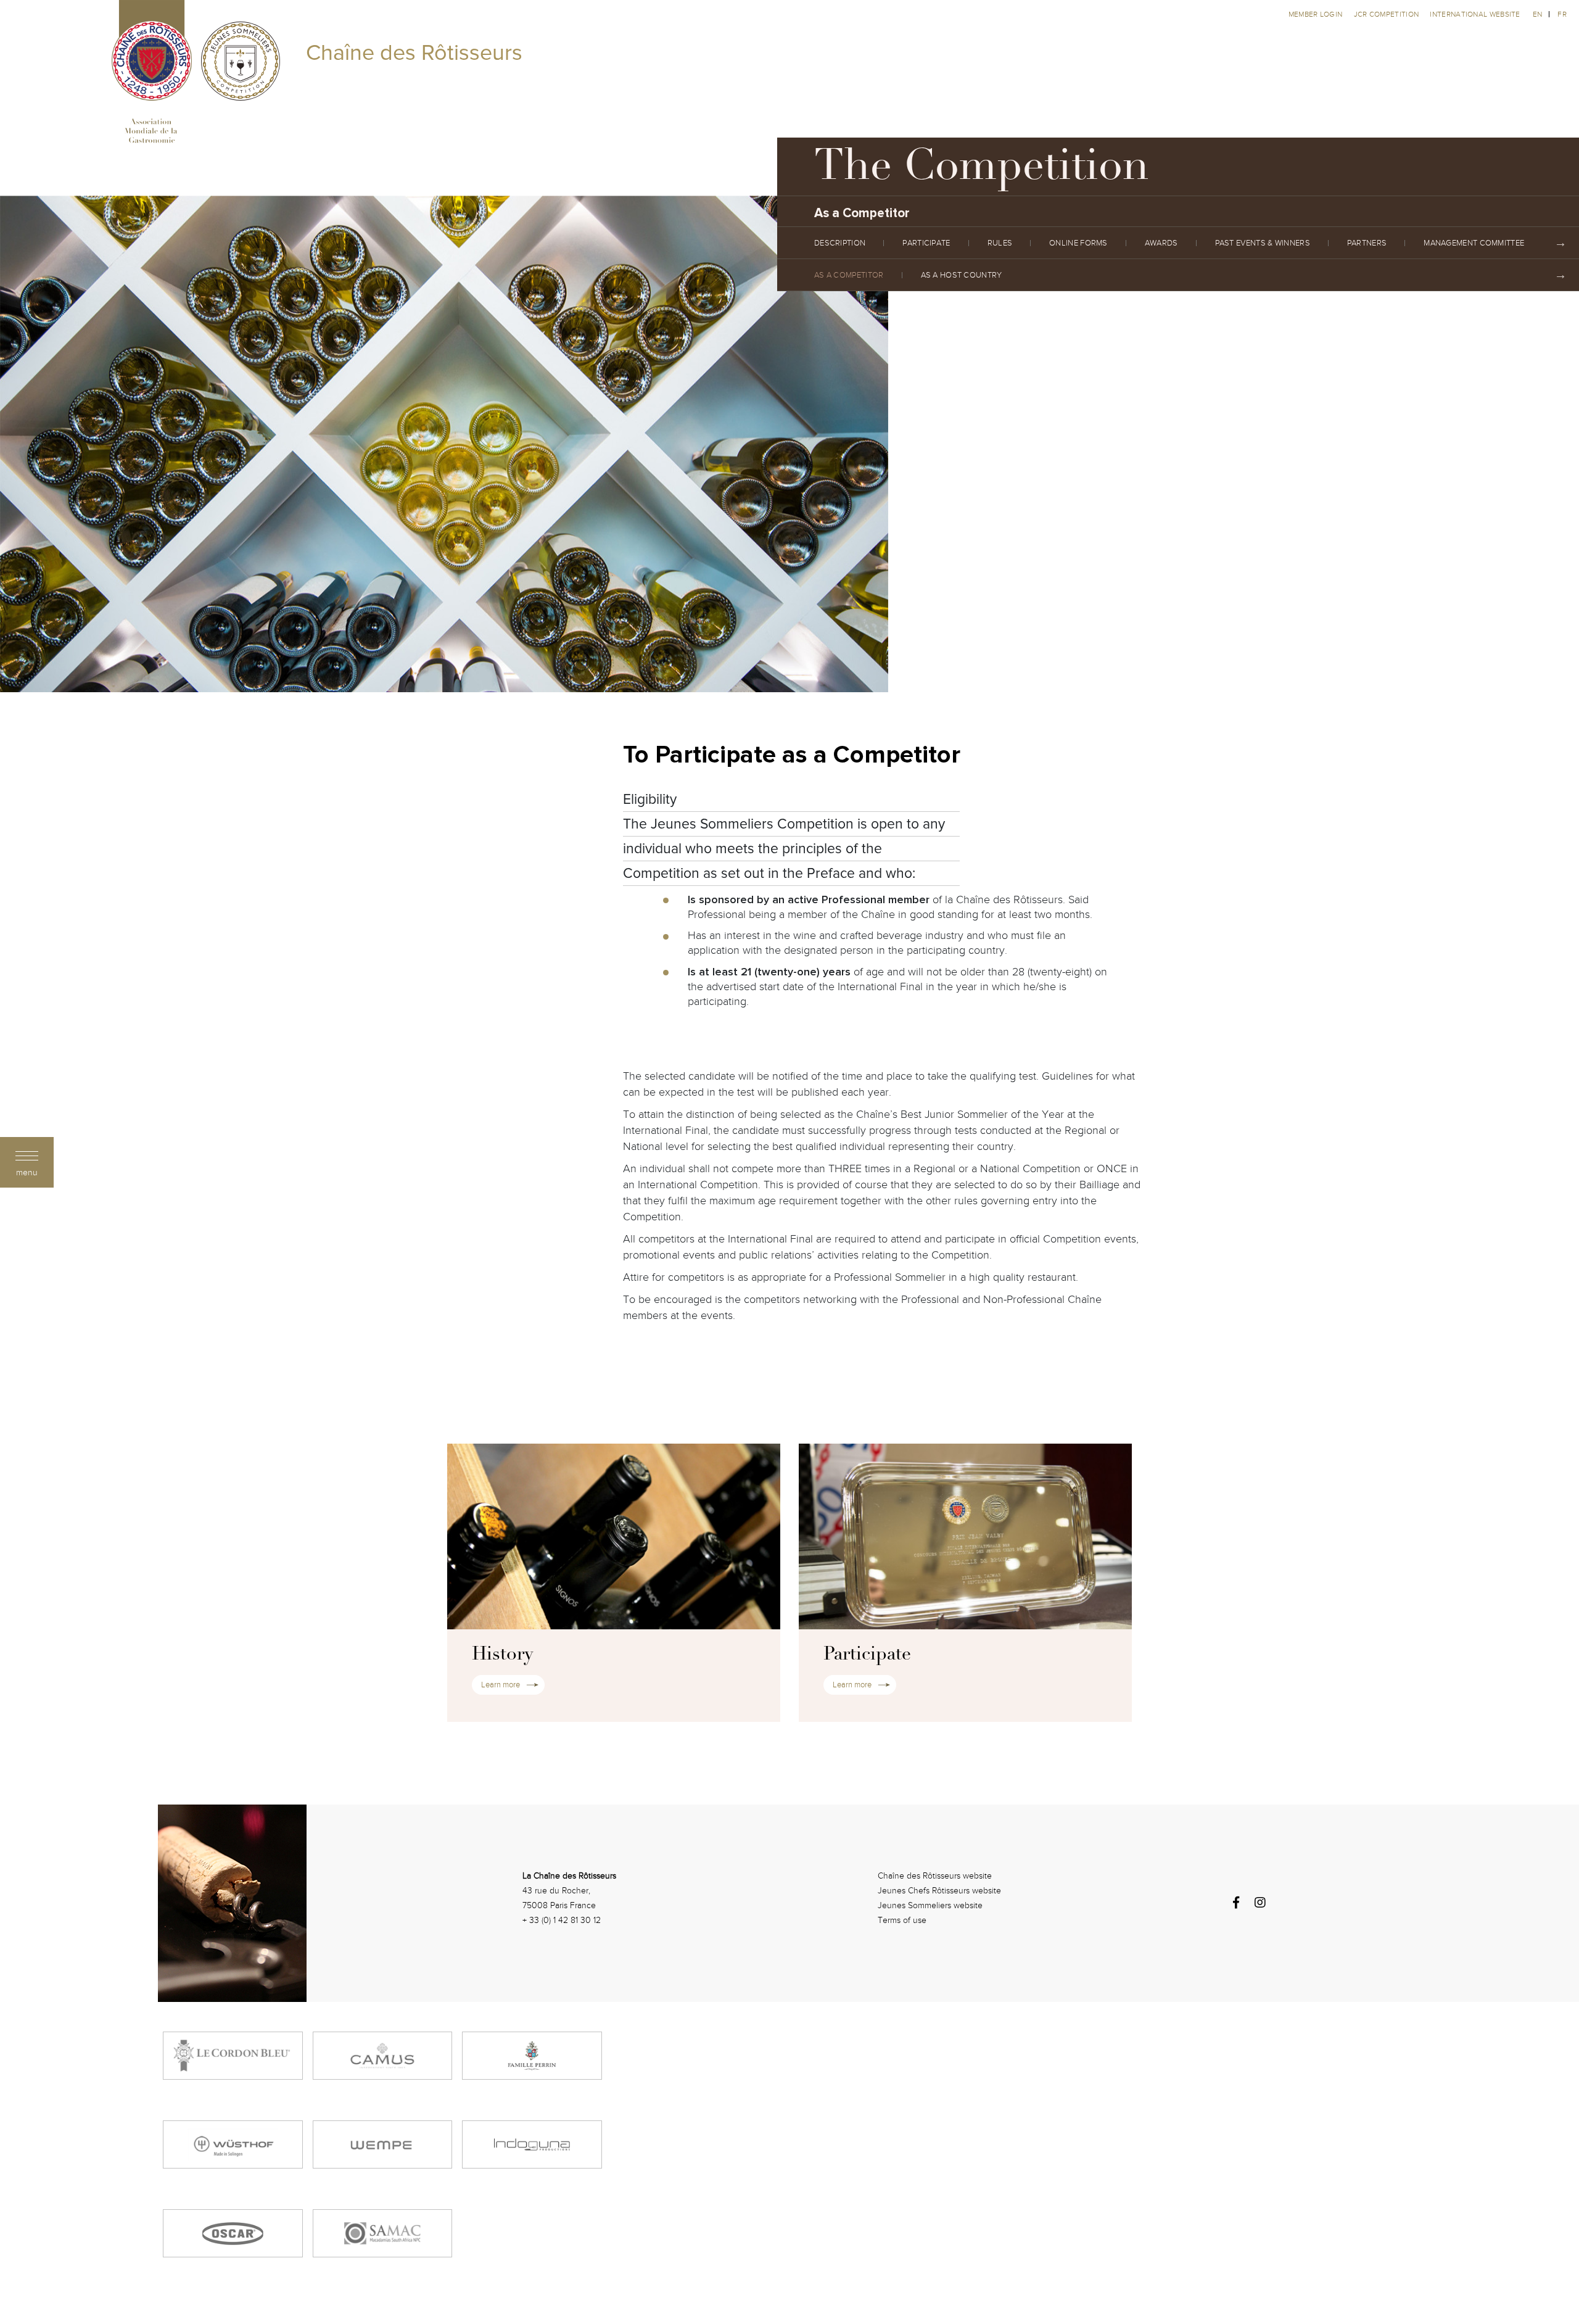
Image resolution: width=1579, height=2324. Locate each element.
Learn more (501, 1685)
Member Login (1317, 14)
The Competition (982, 170)
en (1538, 14)
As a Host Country (962, 275)
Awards (1161, 243)
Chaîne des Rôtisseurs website (935, 1876)
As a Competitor (849, 275)
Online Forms (1078, 243)
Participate (926, 243)
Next (1560, 243)
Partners (1367, 243)
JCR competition (1387, 14)
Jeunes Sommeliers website (930, 1905)
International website (1475, 14)
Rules (1000, 243)
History (502, 1655)
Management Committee (1474, 243)
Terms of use (902, 1920)
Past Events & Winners (1263, 243)
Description (840, 243)
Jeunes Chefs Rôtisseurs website (939, 1891)
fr (1562, 14)
